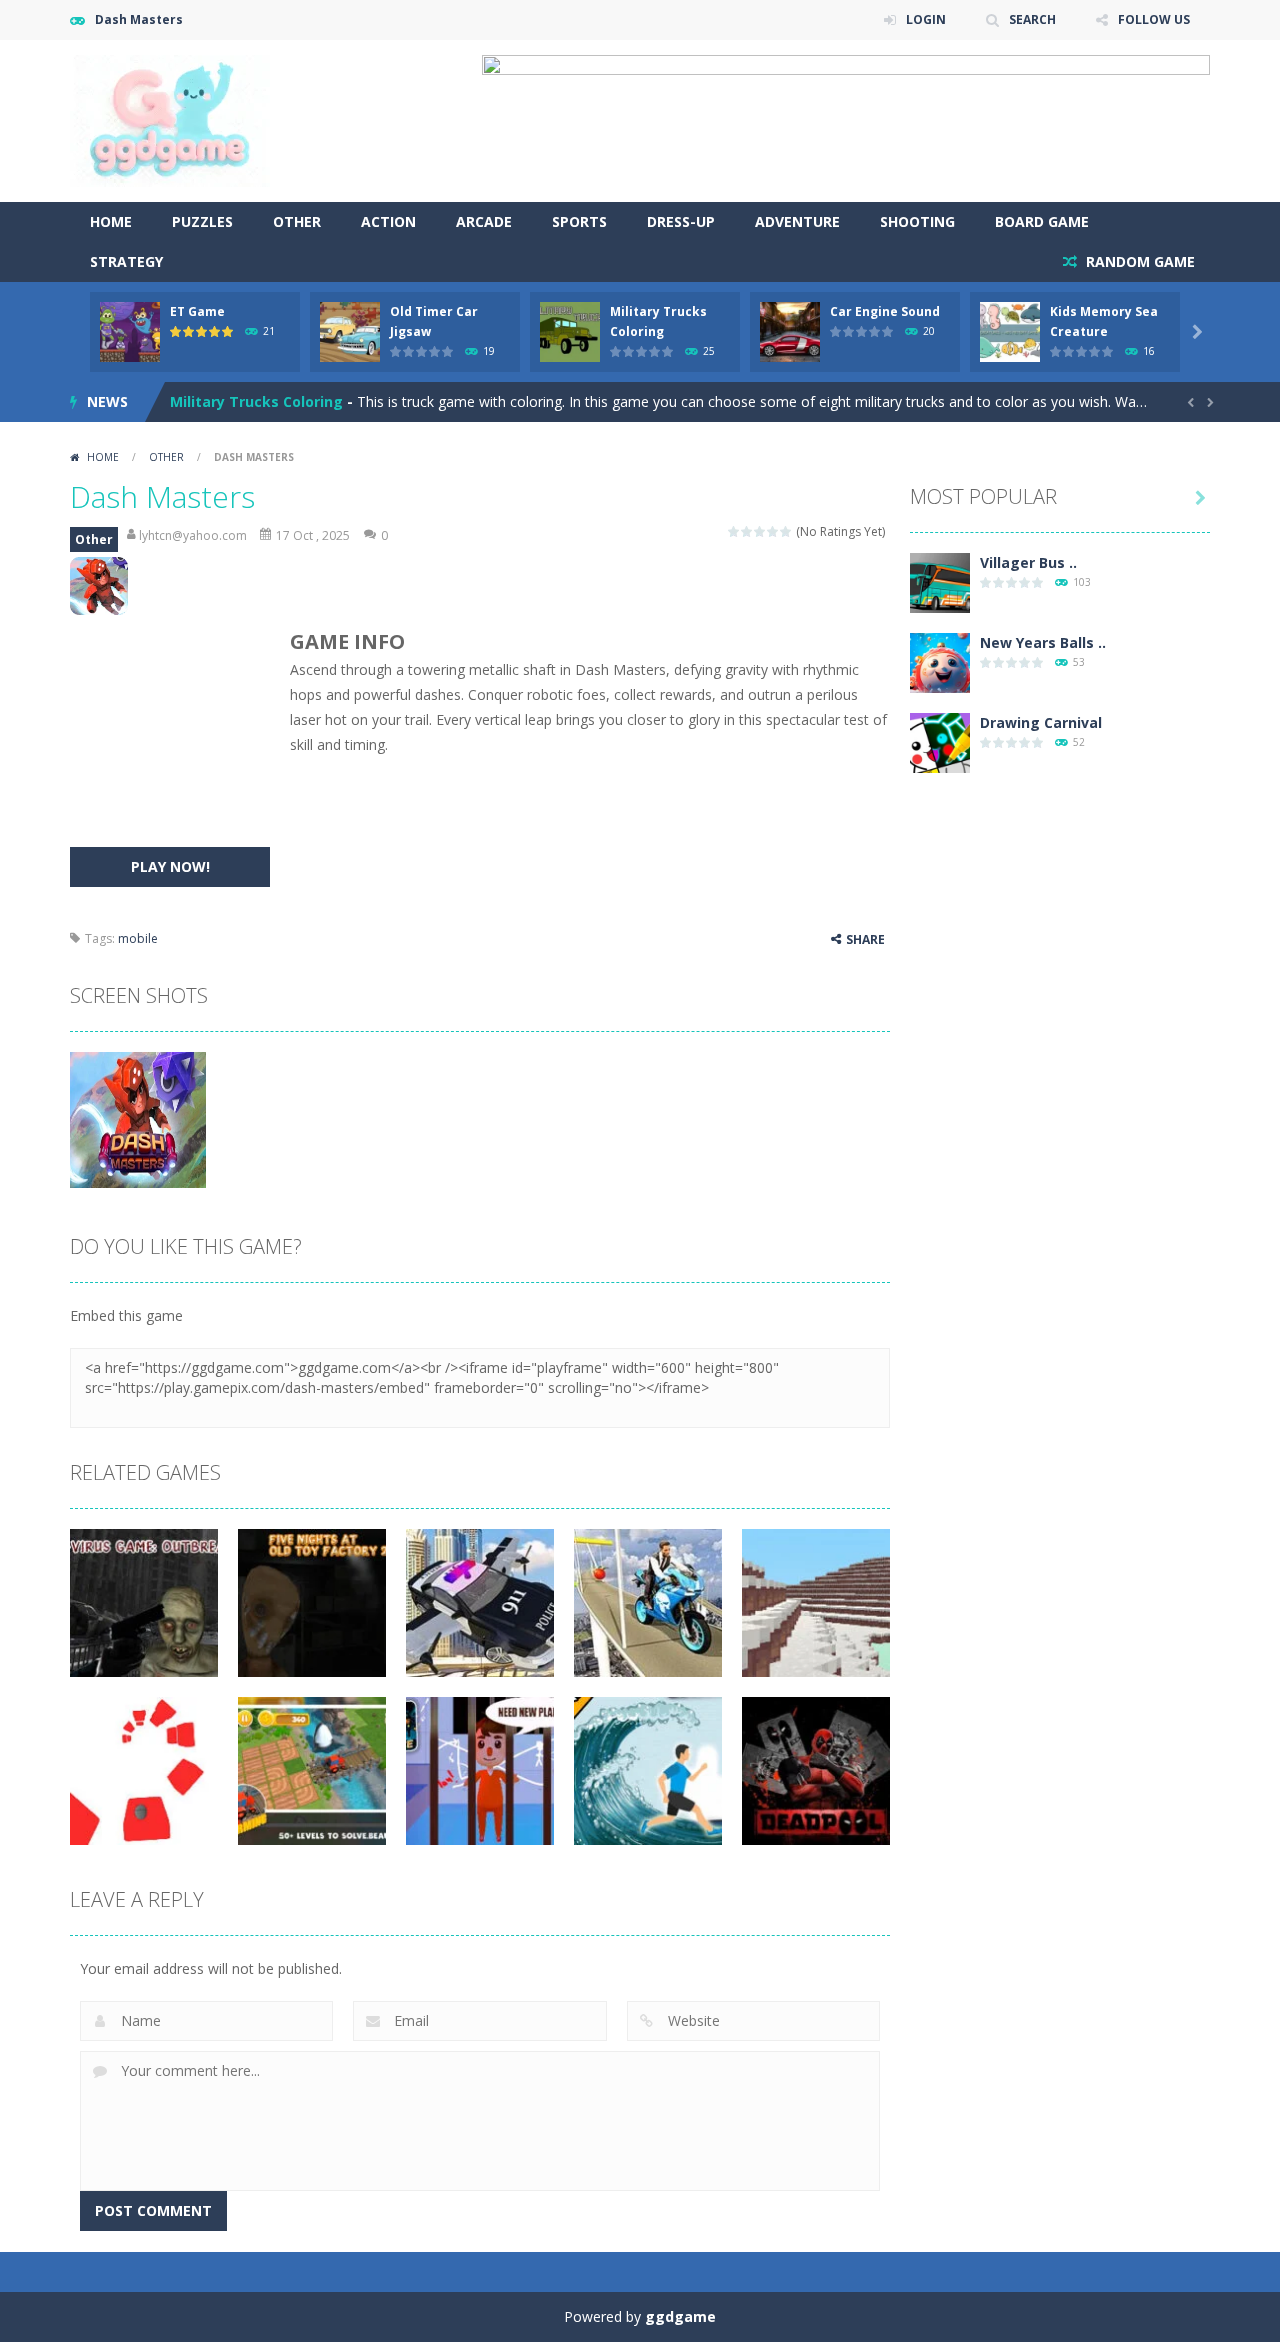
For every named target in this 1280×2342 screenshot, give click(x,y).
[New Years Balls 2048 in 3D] (940, 661)
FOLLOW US (1154, 19)
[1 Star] (734, 531)
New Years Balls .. (1043, 642)
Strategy (126, 261)
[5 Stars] (786, 531)
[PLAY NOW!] (130, 330)
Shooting (917, 221)
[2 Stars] (747, 531)
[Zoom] (138, 1118)
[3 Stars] (760, 531)
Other (297, 221)
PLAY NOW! (170, 866)
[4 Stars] (773, 531)
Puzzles (202, 221)
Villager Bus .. (1028, 562)
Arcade (484, 221)
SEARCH (1032, 19)
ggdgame (680, 2316)
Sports (579, 221)
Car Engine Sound (885, 311)
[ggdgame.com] (170, 119)
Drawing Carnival (1041, 722)
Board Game (1042, 221)
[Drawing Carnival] (940, 741)
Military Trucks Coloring (256, 401)
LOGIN (926, 19)
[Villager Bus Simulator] (940, 581)
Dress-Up (681, 221)
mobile (138, 938)
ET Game (197, 311)
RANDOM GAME (1138, 261)
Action (388, 221)
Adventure (797, 221)
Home (111, 221)
